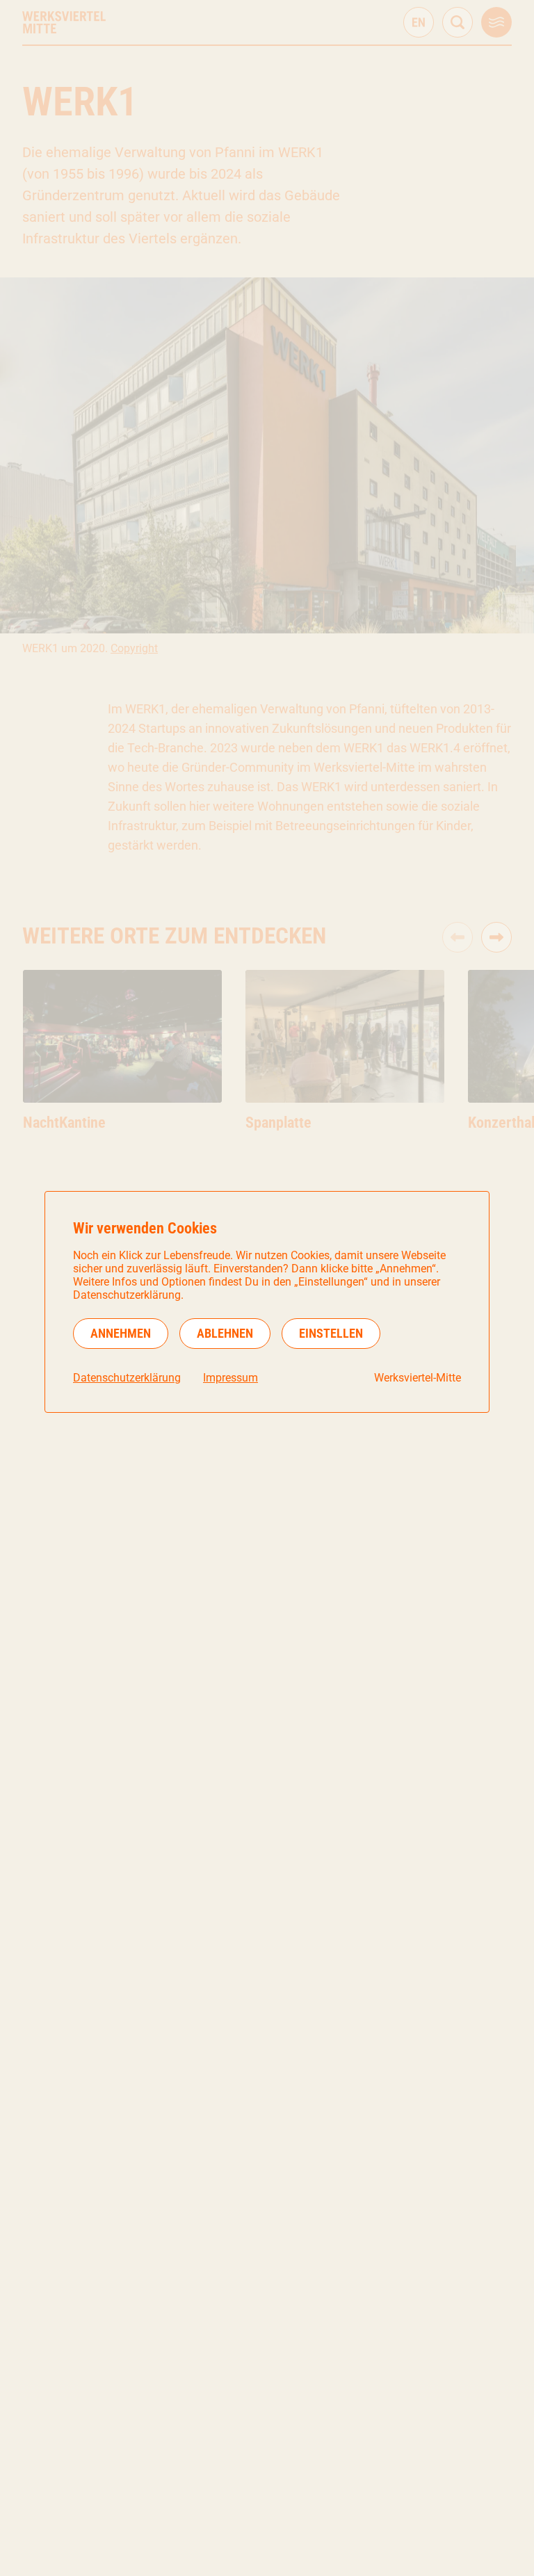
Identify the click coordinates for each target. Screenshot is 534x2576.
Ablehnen (225, 1333)
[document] (267, 1302)
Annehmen (121, 1333)
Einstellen (331, 1333)
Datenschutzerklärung (127, 1378)
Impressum (230, 1378)
